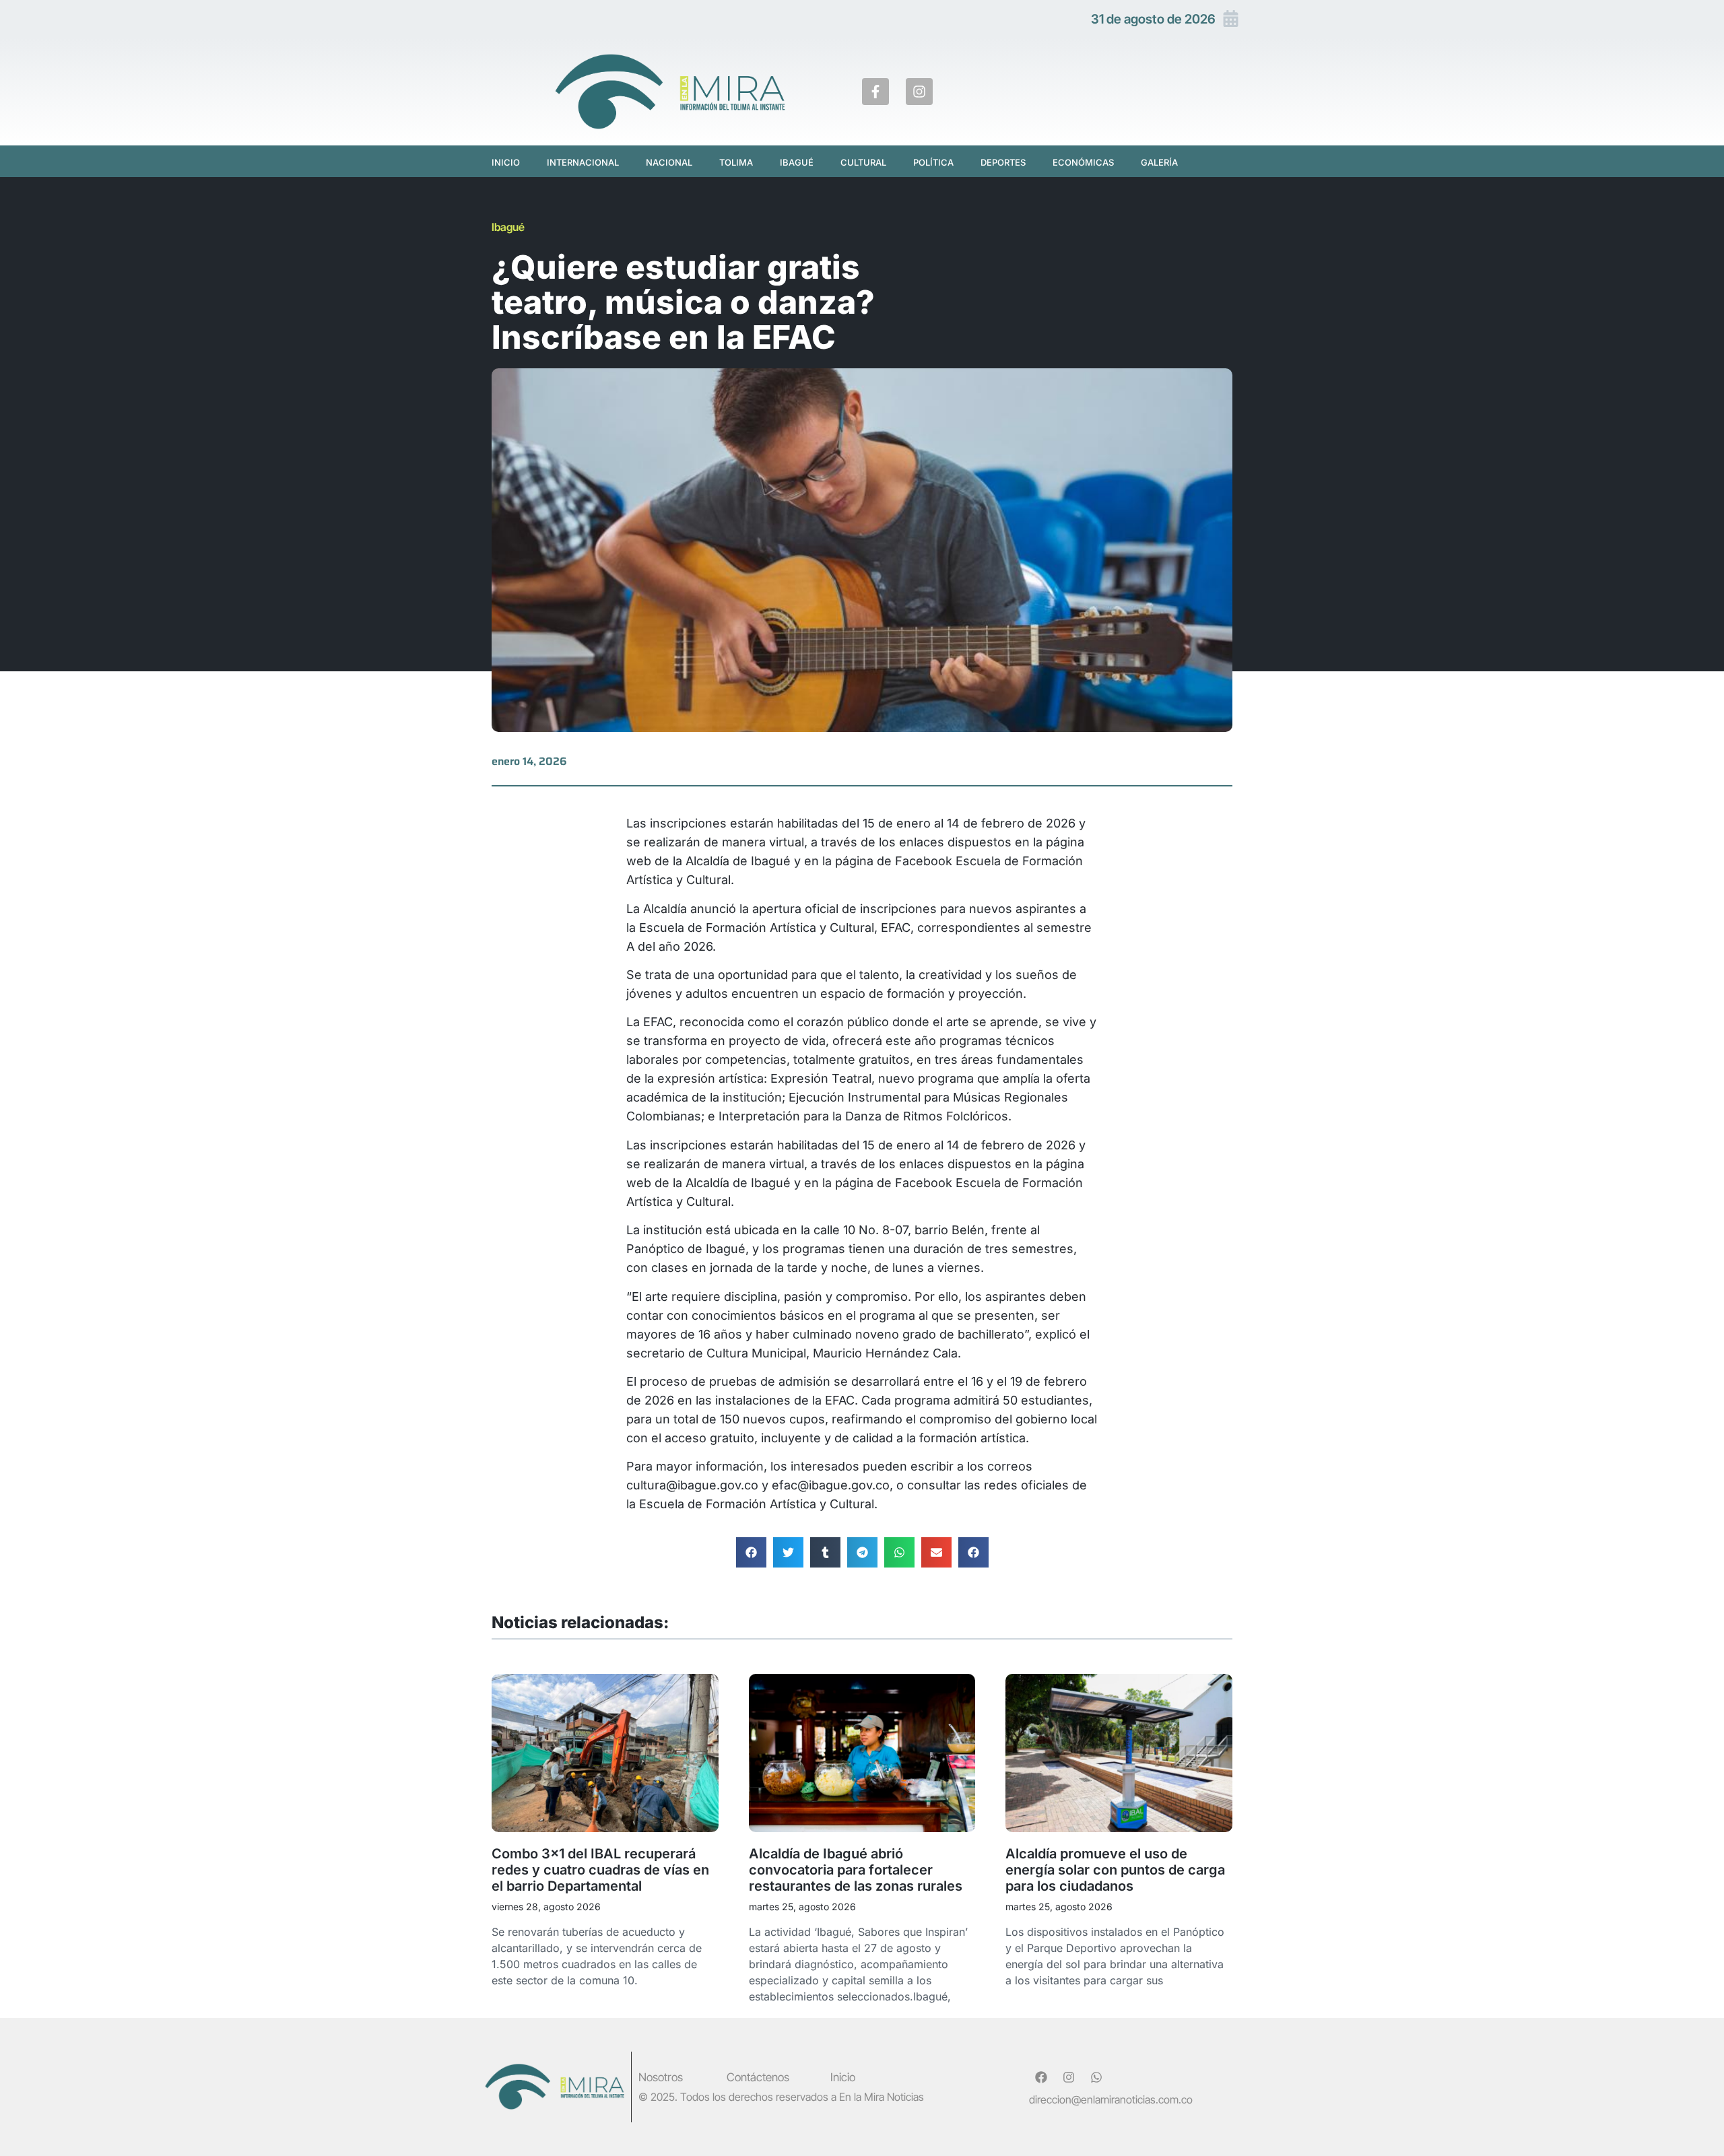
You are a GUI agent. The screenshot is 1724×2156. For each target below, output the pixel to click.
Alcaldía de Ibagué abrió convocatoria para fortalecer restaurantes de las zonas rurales (856, 1870)
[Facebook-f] (875, 92)
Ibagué (797, 162)
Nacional (669, 162)
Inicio (506, 162)
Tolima (736, 162)
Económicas (1083, 162)
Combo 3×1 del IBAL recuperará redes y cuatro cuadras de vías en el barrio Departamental (600, 1870)
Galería (1159, 162)
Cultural (863, 162)
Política (933, 162)
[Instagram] (919, 92)
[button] (751, 1552)
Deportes (1003, 162)
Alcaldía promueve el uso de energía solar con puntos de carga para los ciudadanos (1115, 1870)
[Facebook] (1041, 2077)
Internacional (583, 162)
